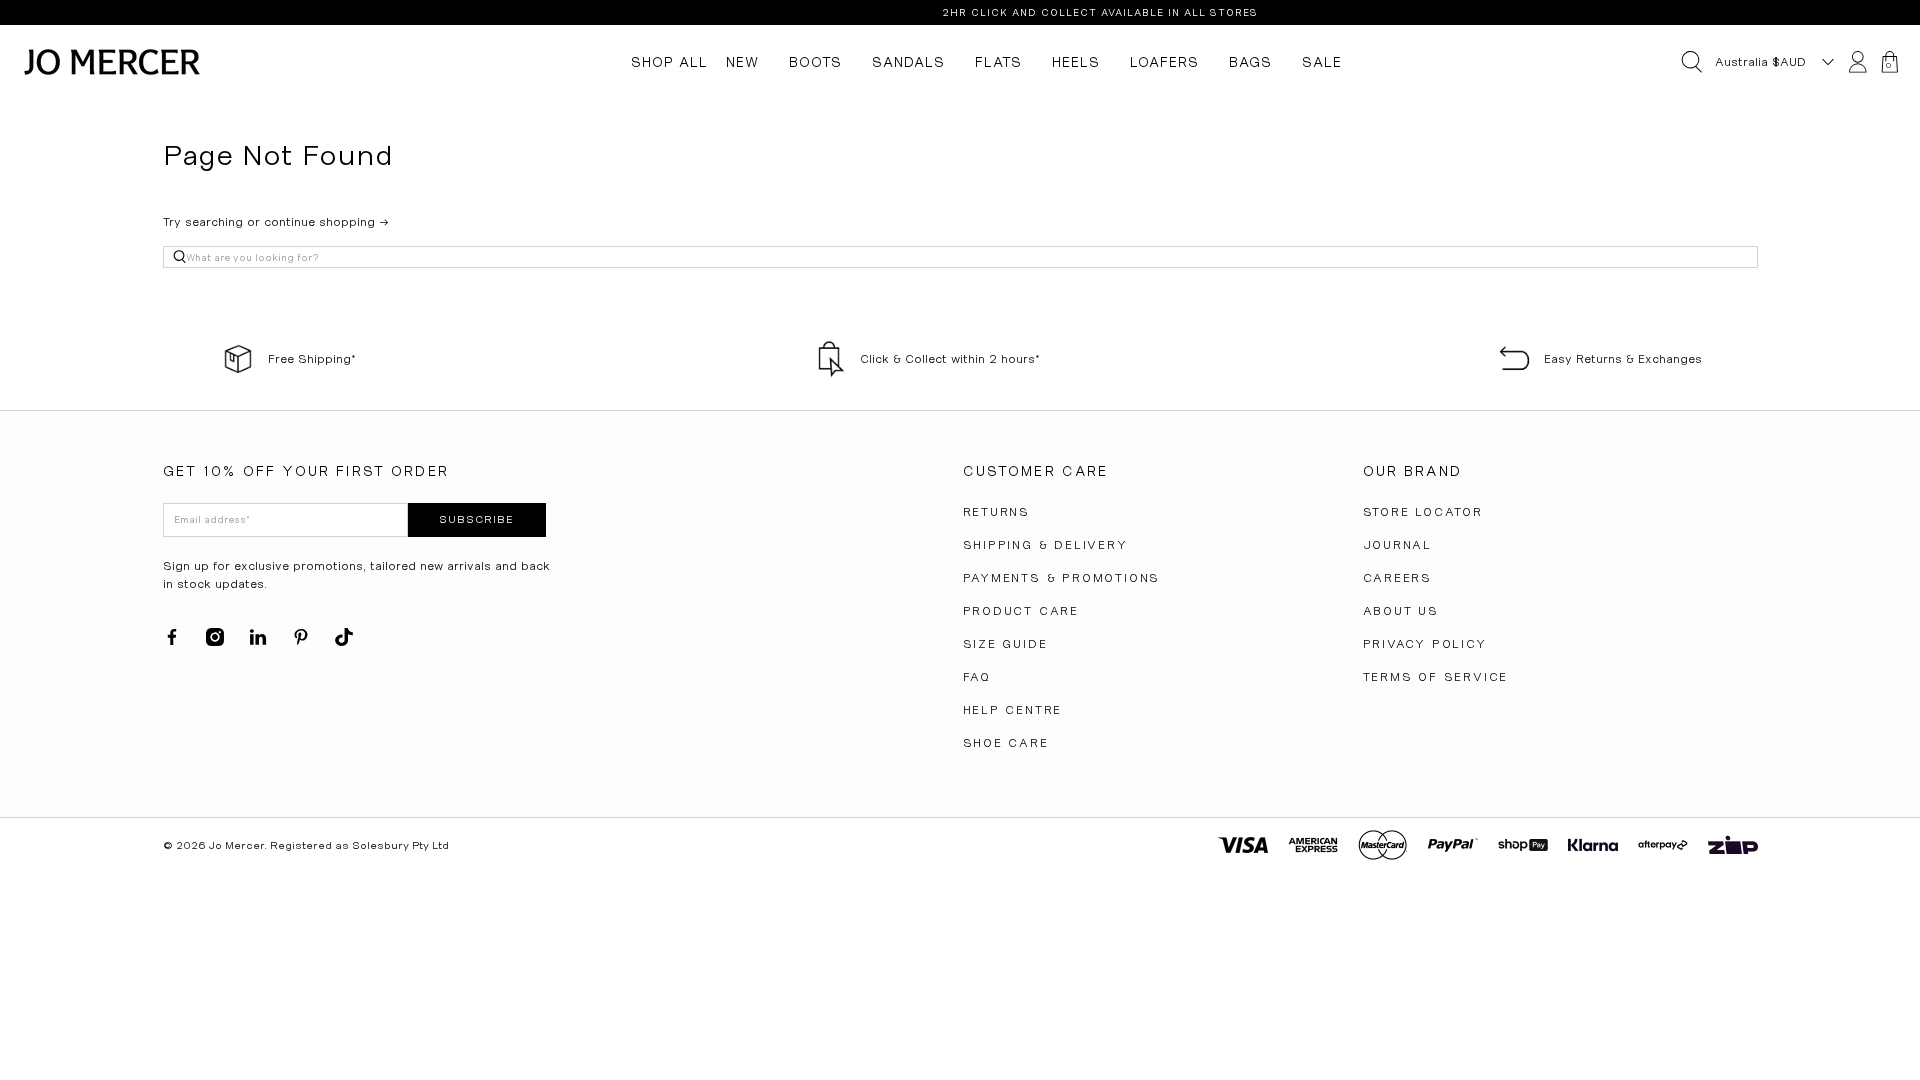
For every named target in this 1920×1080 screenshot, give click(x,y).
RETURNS (997, 512)
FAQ (977, 677)
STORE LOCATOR (1423, 512)
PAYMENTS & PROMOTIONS (1062, 578)
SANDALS (908, 62)
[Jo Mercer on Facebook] (172, 642)
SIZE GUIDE (1005, 644)
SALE (1322, 62)
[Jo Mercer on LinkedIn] (258, 642)
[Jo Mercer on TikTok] (344, 642)
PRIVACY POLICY (1425, 644)
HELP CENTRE (1013, 710)
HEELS (1076, 62)
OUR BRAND (1412, 471)
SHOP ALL (669, 62)
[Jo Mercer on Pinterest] (301, 642)
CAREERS (1398, 578)
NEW (742, 62)
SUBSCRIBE (476, 519)
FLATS (998, 62)
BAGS (1250, 62)
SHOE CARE (1006, 743)
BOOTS (815, 62)
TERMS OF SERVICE (1436, 677)
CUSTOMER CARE (1036, 471)
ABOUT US (1401, 611)
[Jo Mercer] (112, 62)
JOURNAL (1398, 545)
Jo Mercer (236, 845)
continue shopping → (326, 222)
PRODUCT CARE (1021, 611)
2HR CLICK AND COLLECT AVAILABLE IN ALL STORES (970, 12)
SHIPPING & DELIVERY (1045, 545)
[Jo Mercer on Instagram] (215, 642)
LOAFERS (1164, 62)
